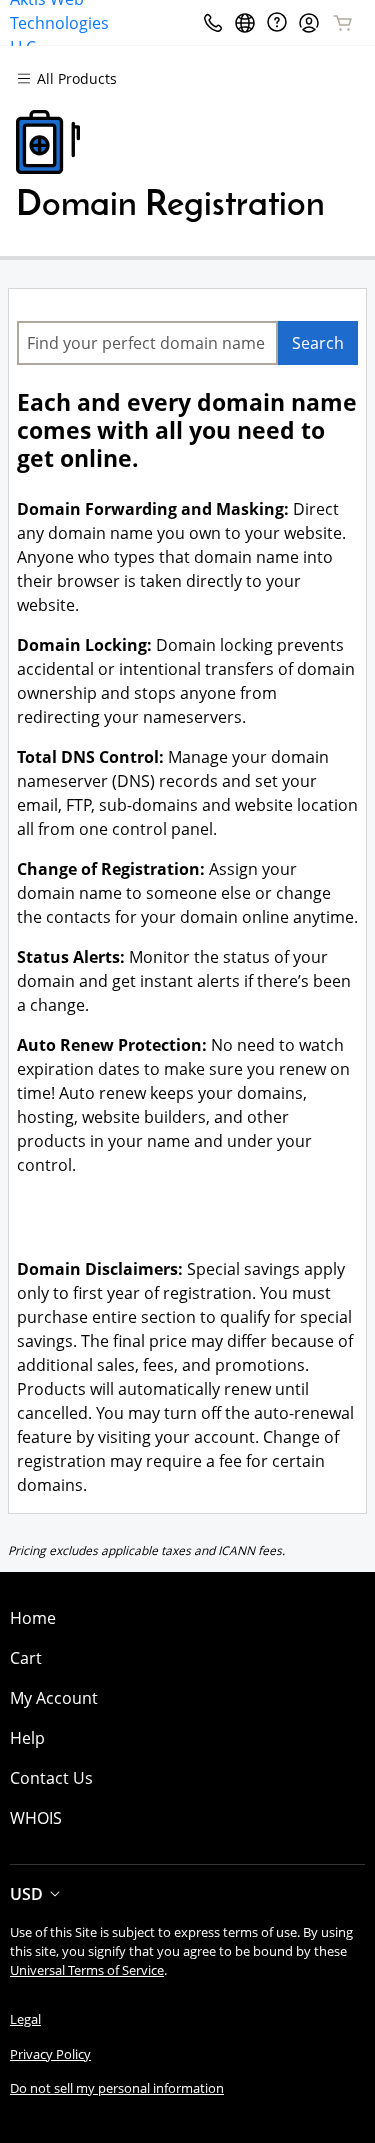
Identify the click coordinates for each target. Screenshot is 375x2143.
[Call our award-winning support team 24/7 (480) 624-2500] (277, 22)
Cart (26, 1658)
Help (27, 1738)
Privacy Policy (50, 2054)
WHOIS (36, 1818)
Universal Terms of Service (87, 1970)
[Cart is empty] (343, 23)
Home (33, 1618)
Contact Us (51, 1778)
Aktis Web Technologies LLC (59, 22)
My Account (54, 1698)
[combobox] (147, 343)
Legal (25, 2019)
